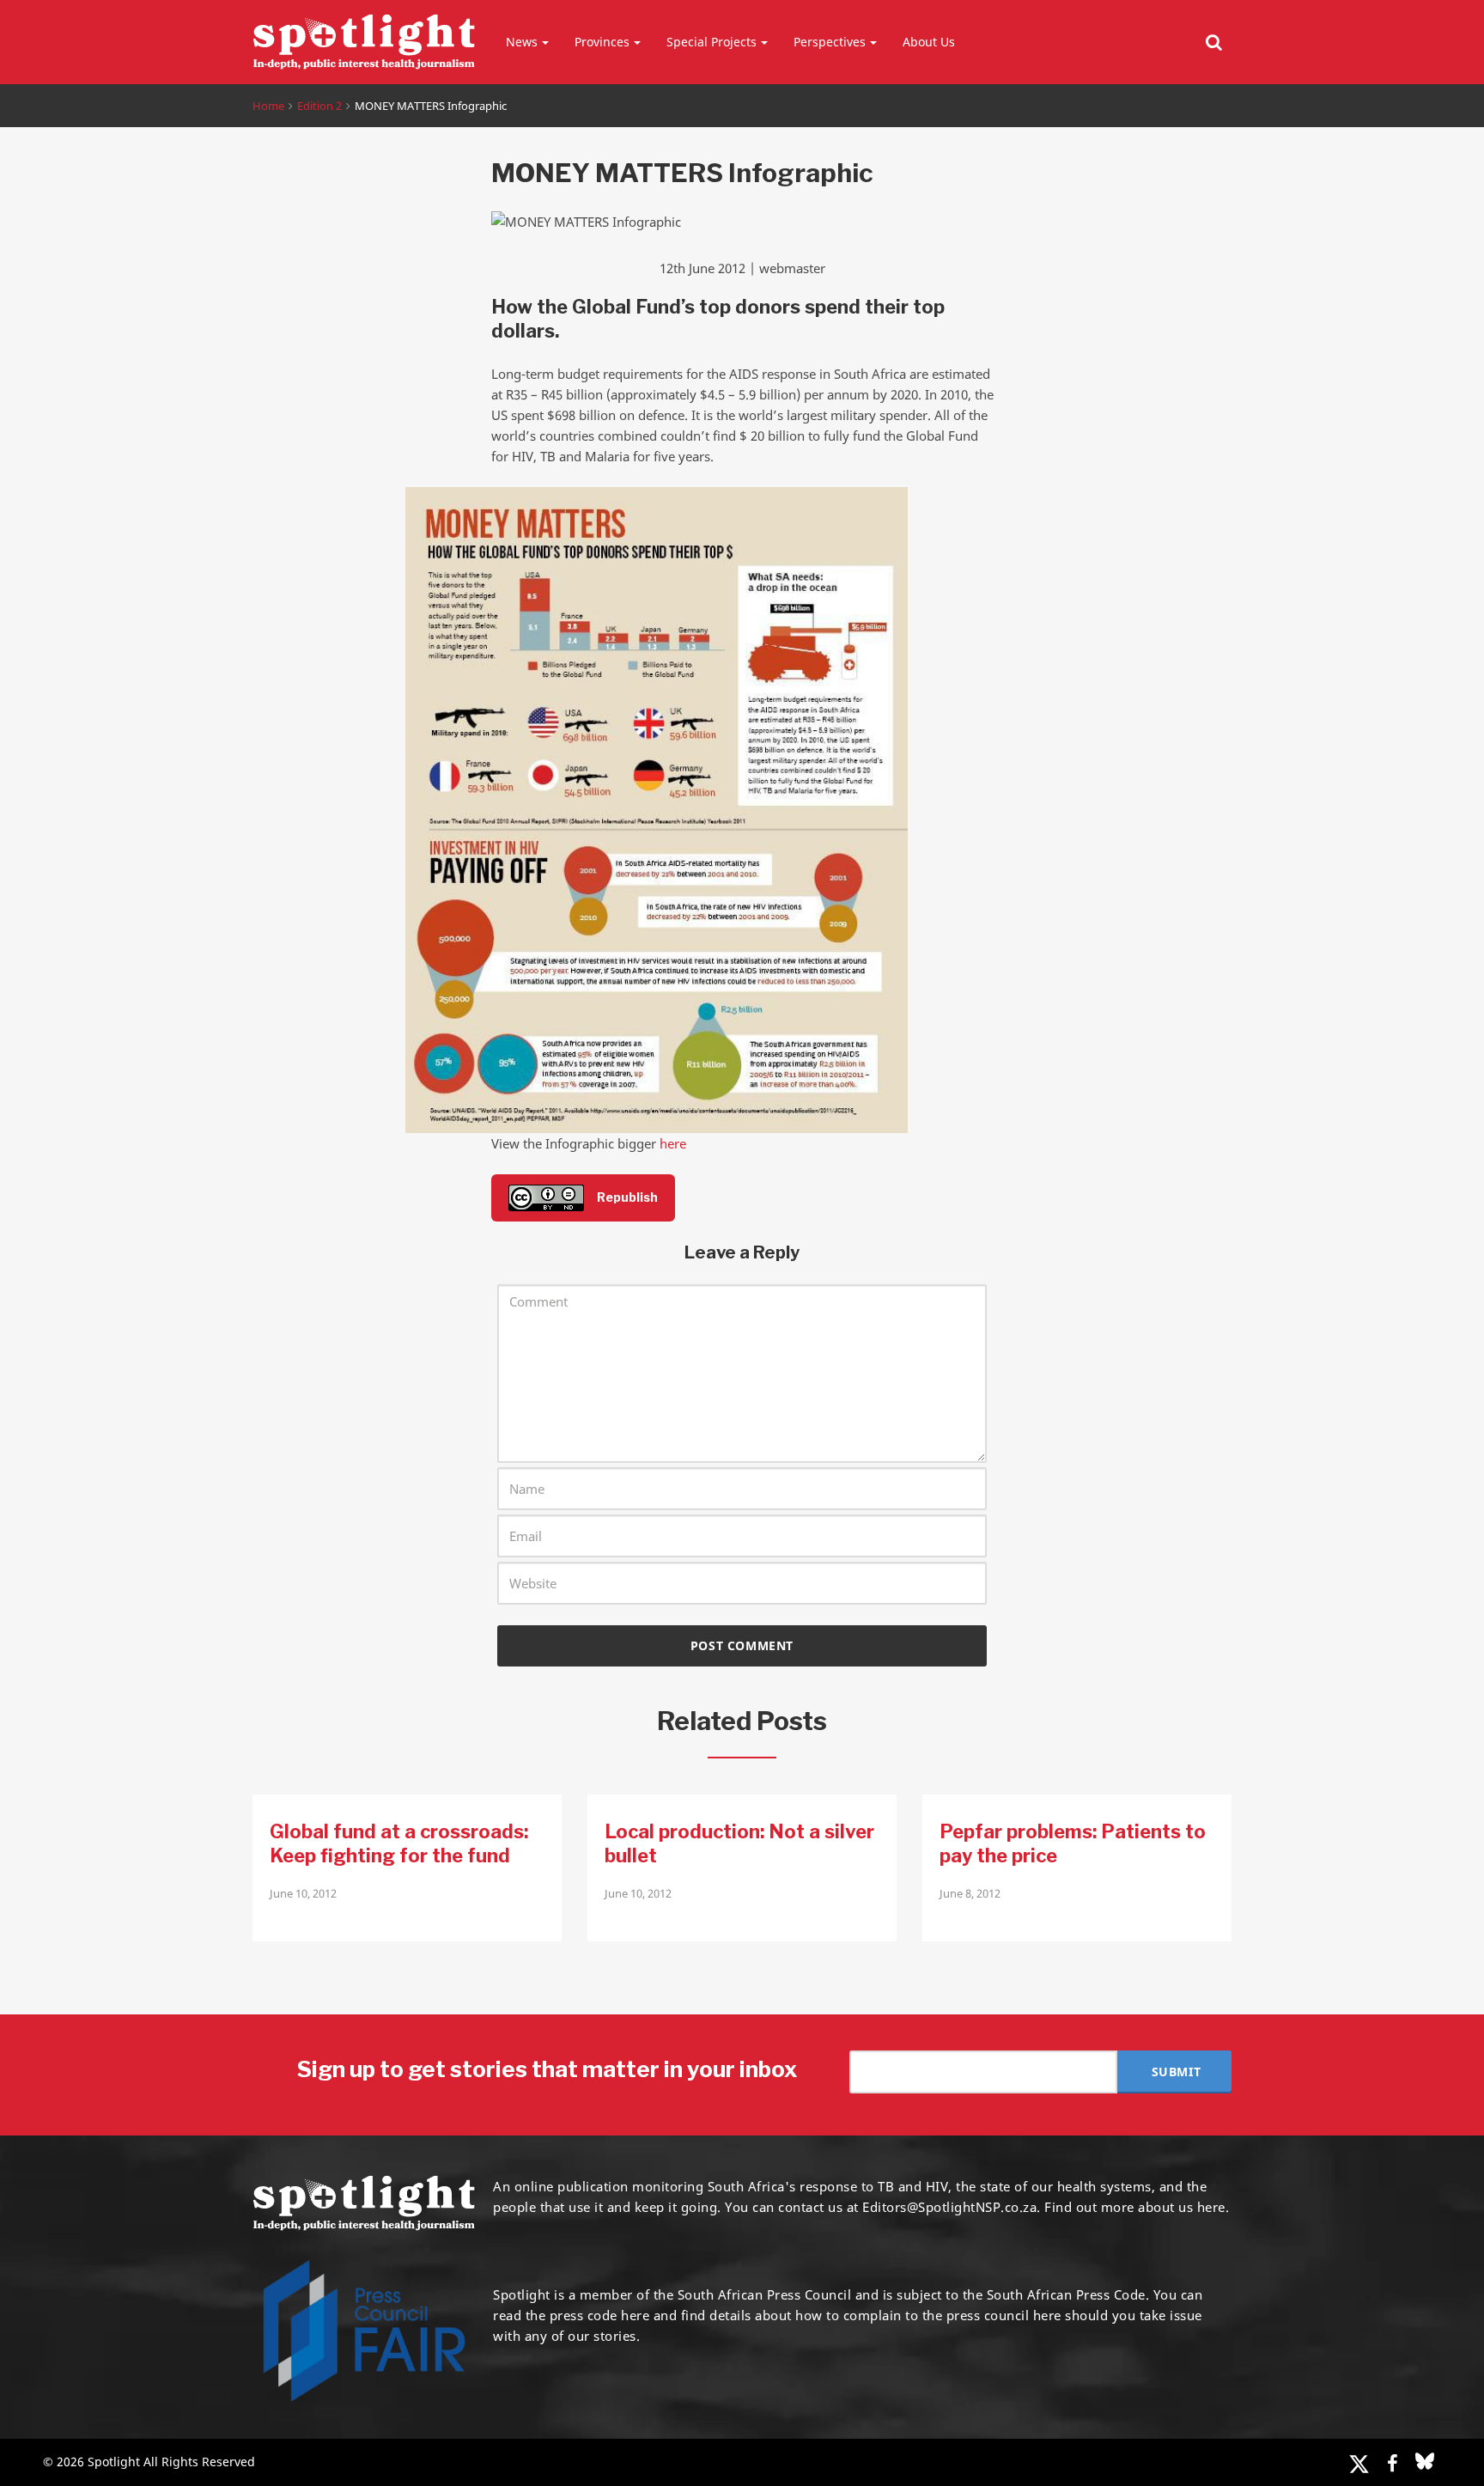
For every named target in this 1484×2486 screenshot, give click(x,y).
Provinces (602, 42)
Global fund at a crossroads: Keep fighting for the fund (399, 1843)
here (673, 1143)
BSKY (1425, 2461)
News (522, 42)
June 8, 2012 (970, 1893)
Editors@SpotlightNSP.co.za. (952, 2207)
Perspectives (830, 42)
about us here (1182, 2207)
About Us (929, 42)
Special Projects (712, 42)
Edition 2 (319, 106)
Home (268, 106)
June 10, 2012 (303, 1893)
